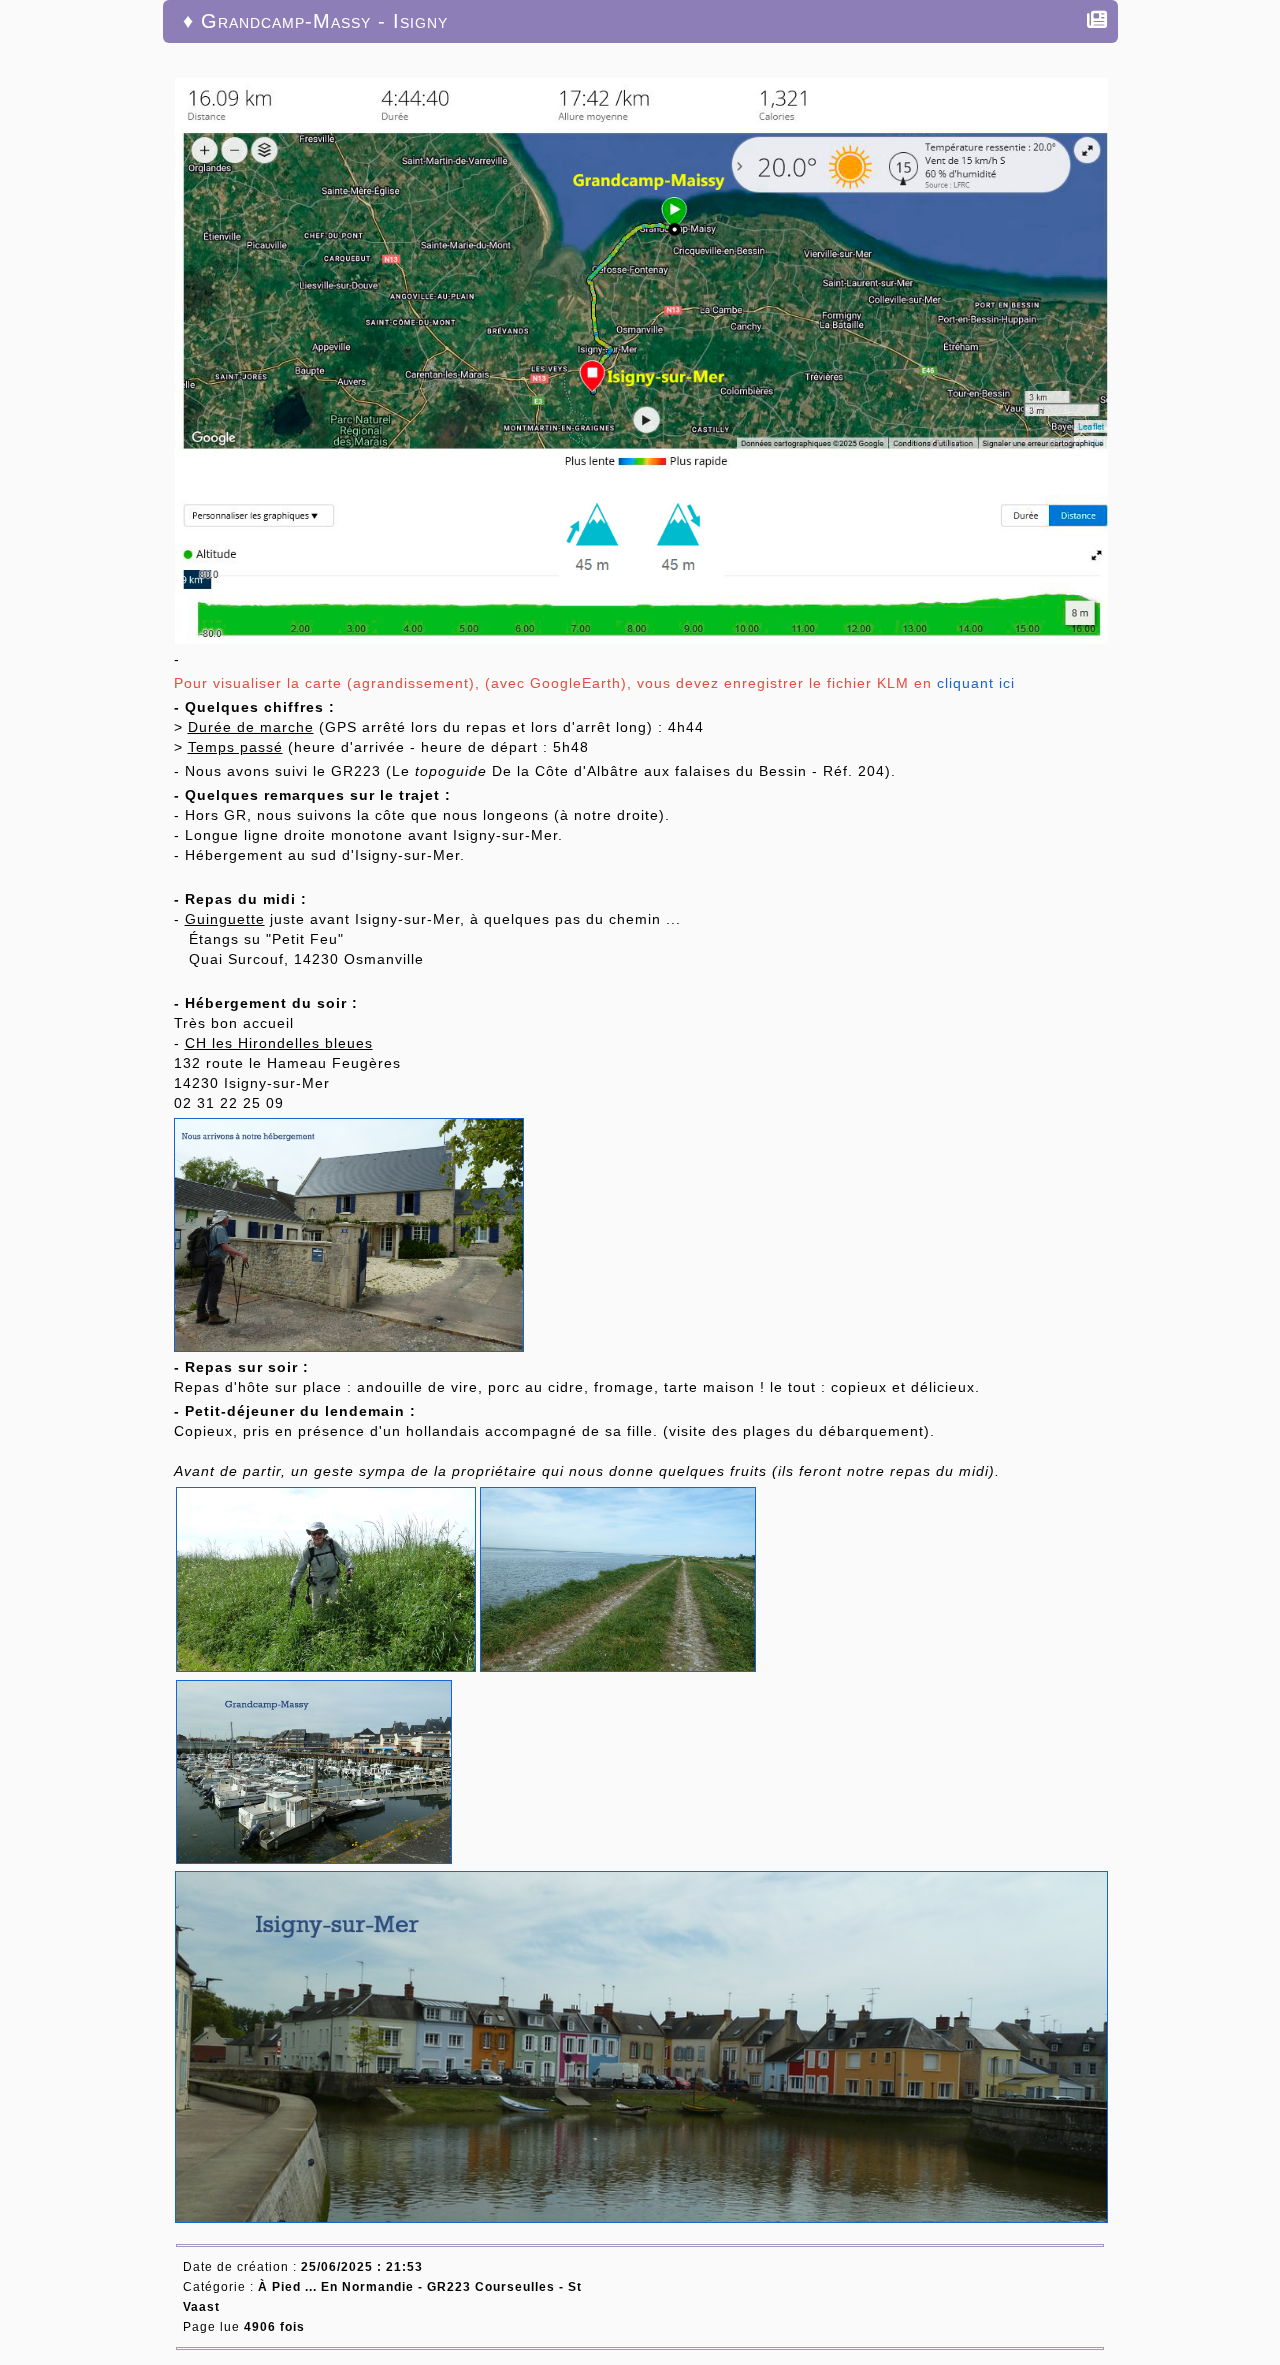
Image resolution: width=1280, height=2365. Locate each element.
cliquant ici (976, 683)
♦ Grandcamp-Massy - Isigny (315, 21)
